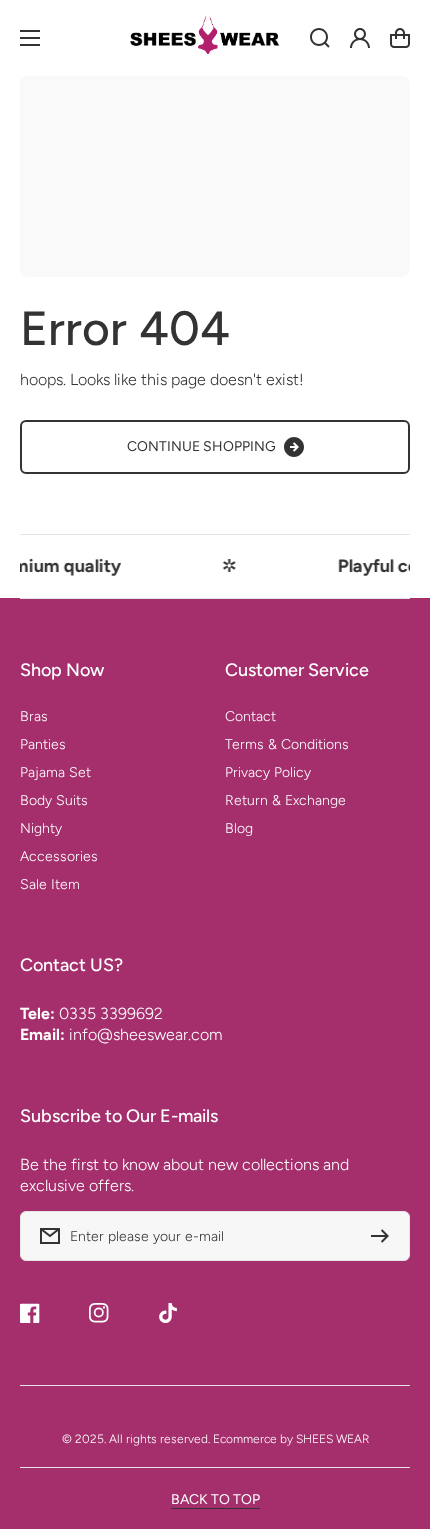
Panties (43, 744)
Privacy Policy (268, 772)
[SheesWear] (215, 38)
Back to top (215, 1499)
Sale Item (50, 884)
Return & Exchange (285, 800)
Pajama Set (55, 772)
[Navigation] (30, 38)
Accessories (59, 856)
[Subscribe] (385, 1236)
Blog (239, 828)
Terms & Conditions (287, 744)
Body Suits (54, 800)
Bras (34, 716)
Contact (250, 716)
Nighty (41, 828)
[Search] (320, 38)
